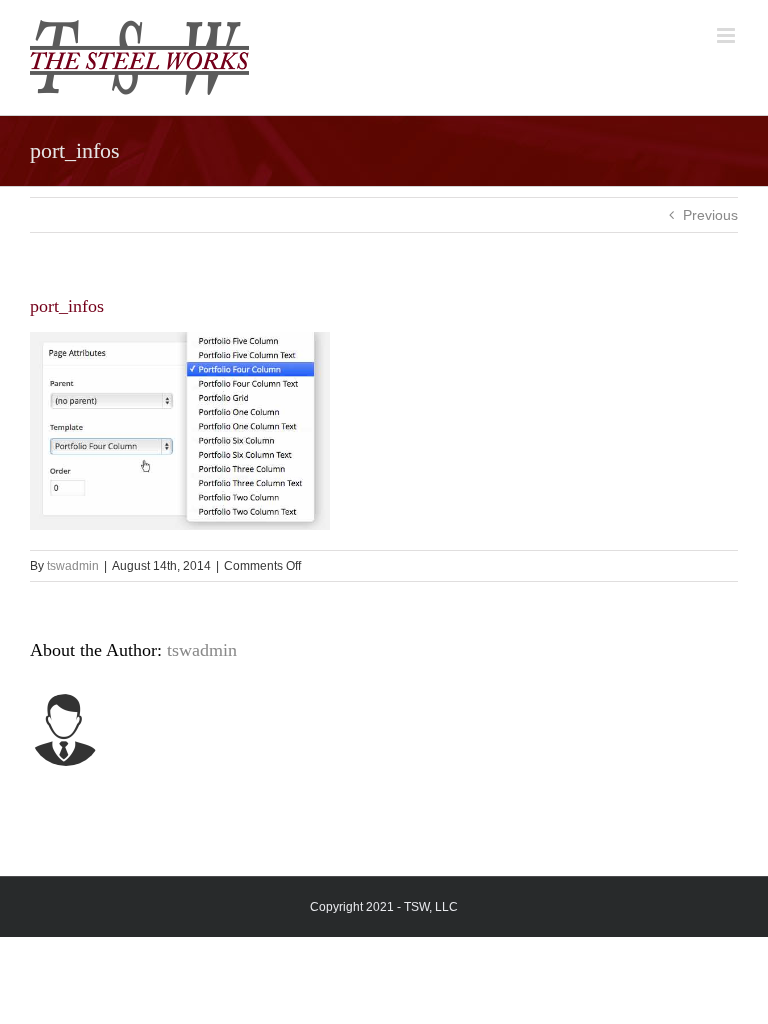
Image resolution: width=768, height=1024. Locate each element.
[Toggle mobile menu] (727, 35)
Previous (710, 215)
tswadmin (73, 566)
